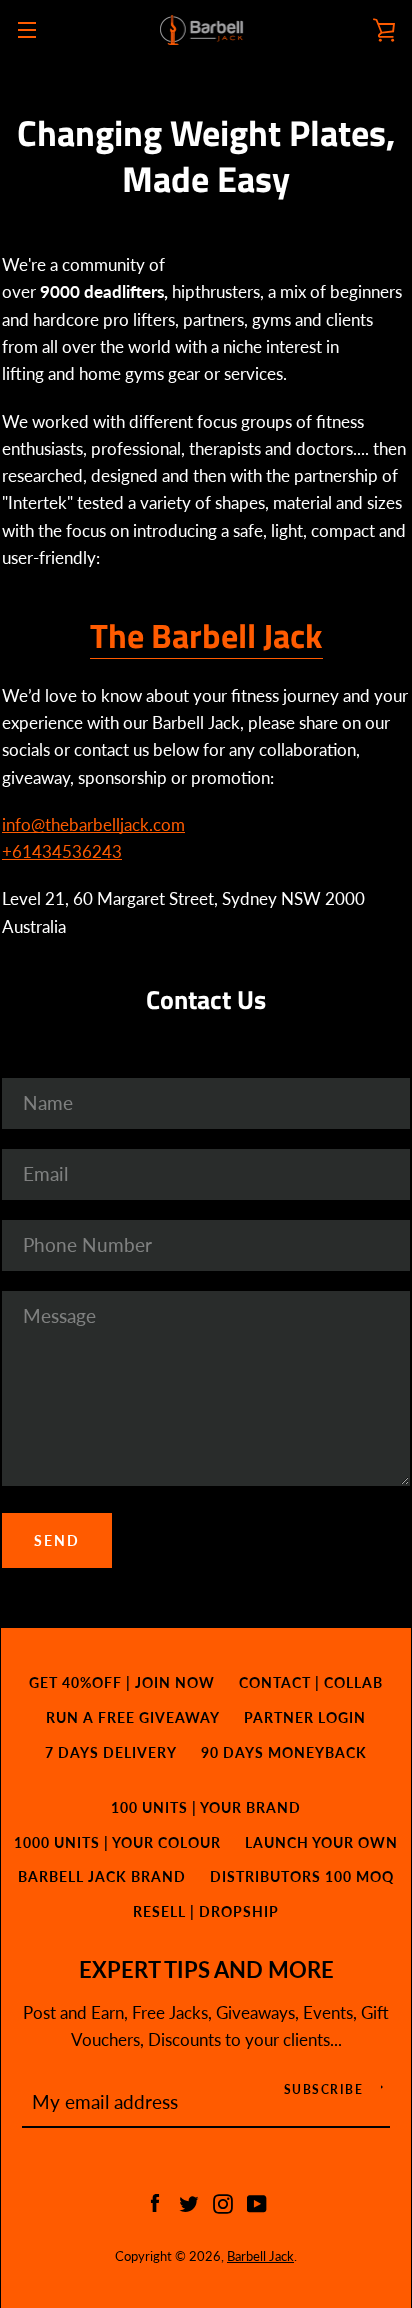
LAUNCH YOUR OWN (321, 1842)
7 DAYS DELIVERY (111, 1752)
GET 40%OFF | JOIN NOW (122, 1682)
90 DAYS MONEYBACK (284, 1752)
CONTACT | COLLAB (311, 1682)
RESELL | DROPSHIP (206, 1911)
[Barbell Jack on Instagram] (223, 2201)
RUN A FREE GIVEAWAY (133, 1717)
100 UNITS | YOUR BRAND (206, 1807)
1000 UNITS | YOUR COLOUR (117, 1842)
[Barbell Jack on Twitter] (189, 2201)
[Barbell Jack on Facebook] (155, 2201)
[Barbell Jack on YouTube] (257, 2201)
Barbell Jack (260, 2256)
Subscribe (324, 2089)
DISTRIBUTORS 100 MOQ (302, 1876)
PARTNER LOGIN (305, 1717)
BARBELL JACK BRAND (102, 1876)
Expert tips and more (206, 1970)
